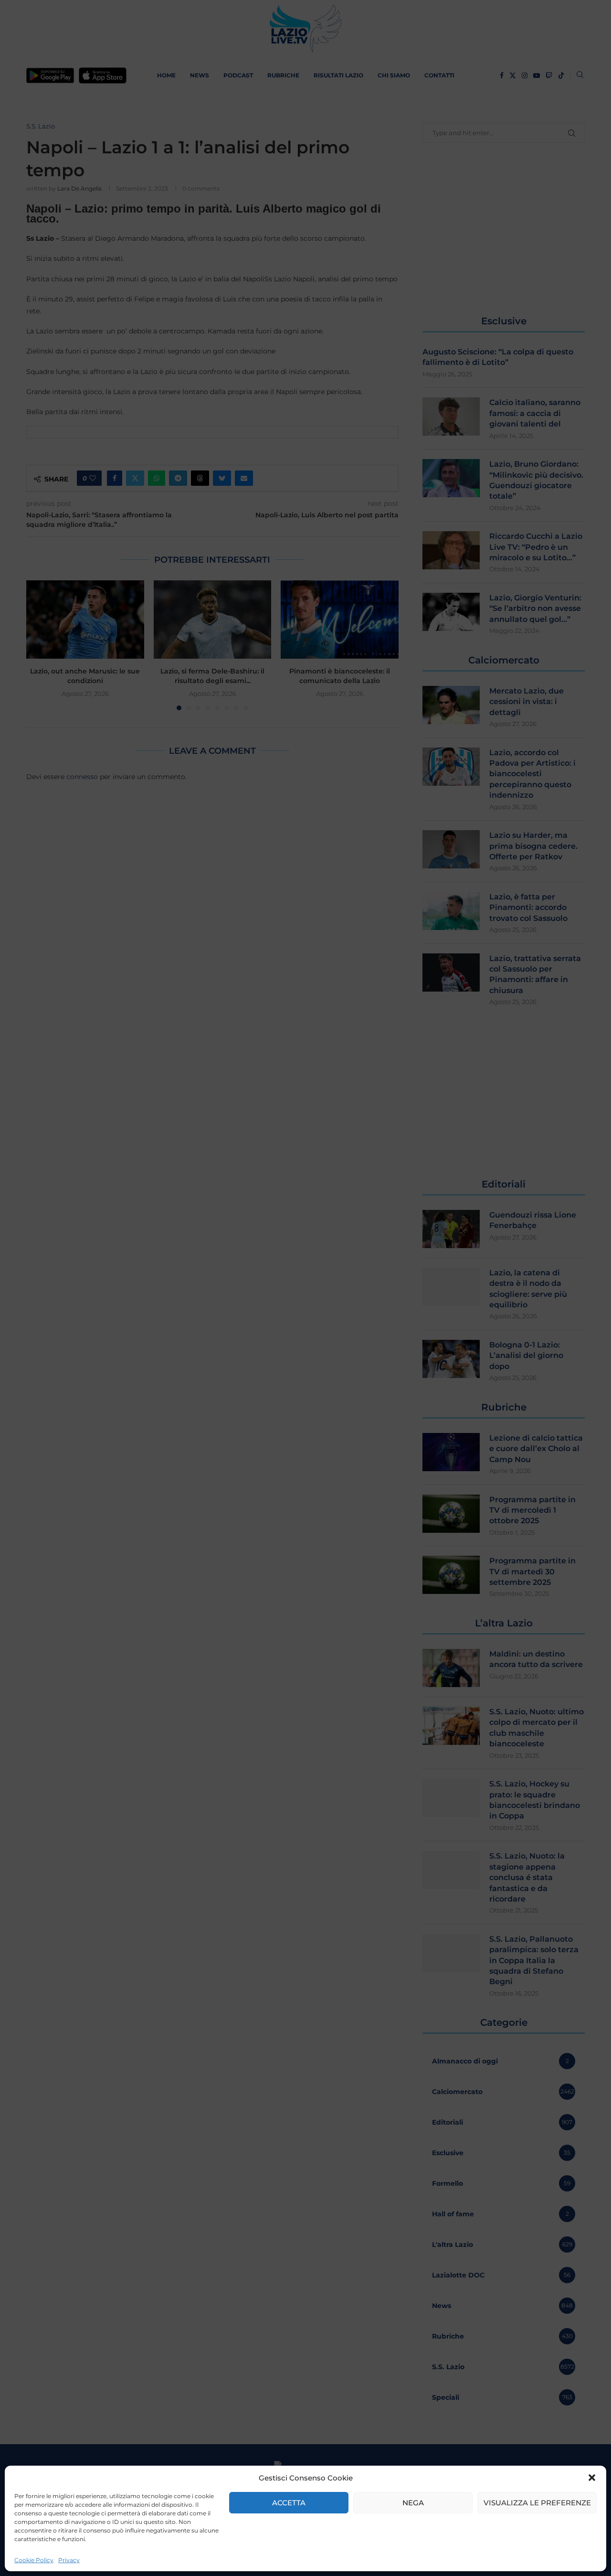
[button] (592, 2478)
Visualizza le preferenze (537, 2503)
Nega (413, 2503)
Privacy (69, 2560)
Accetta (289, 2503)
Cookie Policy (34, 2560)
